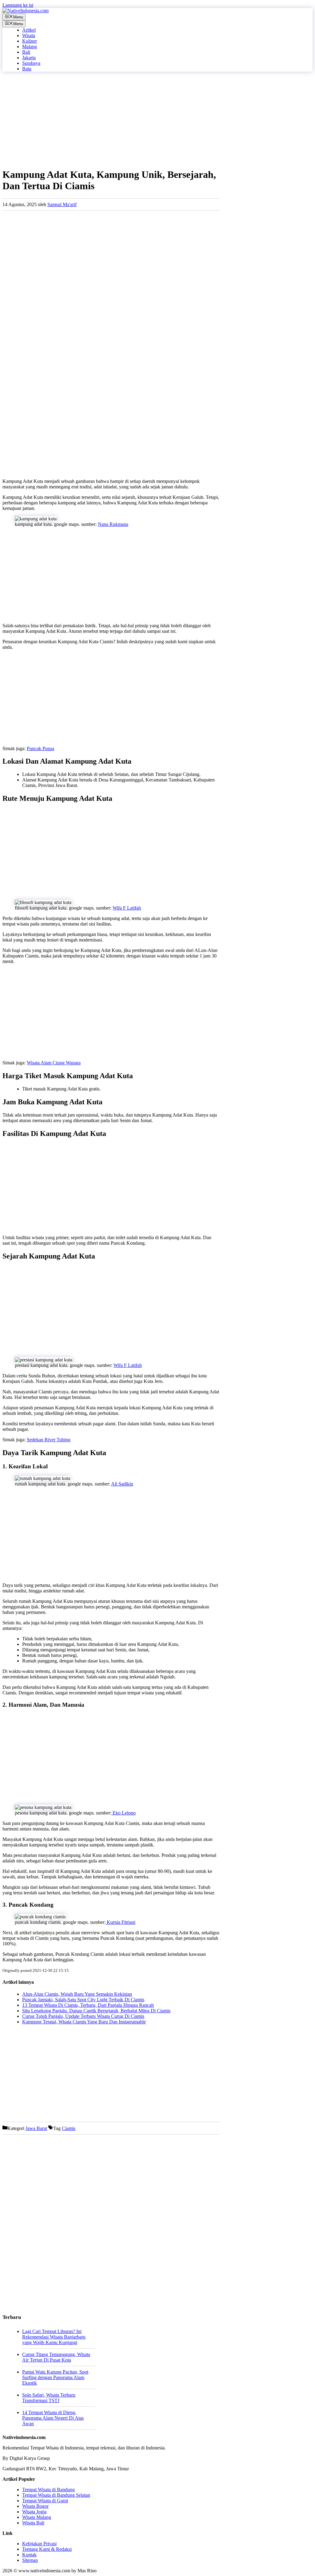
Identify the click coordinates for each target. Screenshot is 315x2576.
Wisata (29, 35)
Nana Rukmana (113, 524)
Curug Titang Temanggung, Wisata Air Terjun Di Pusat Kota (56, 2357)
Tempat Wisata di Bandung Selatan (56, 2495)
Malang (30, 47)
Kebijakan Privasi (39, 2544)
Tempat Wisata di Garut (45, 2501)
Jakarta (29, 58)
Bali (26, 52)
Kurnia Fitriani (120, 1922)
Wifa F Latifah (127, 908)
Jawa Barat (36, 2128)
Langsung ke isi (18, 5)
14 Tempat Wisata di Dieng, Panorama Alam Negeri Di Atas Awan (53, 2418)
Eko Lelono (124, 1813)
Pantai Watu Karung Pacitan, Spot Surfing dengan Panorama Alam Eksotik (55, 2377)
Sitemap (30, 2560)
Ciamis (69, 2128)
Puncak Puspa (40, 748)
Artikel (29, 30)
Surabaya (31, 63)
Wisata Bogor (35, 2506)
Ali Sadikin (122, 1484)
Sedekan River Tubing (49, 1440)
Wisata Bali (33, 2523)
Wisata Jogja (34, 2512)
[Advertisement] (111, 119)
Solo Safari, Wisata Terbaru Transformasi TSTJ (49, 2398)
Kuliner (30, 41)
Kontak (29, 2555)
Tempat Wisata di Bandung (48, 2490)
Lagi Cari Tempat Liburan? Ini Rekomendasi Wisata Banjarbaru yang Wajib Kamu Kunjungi (54, 2337)
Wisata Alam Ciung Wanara (54, 1063)
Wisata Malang (37, 2517)
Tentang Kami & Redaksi (47, 2549)
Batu (27, 69)
